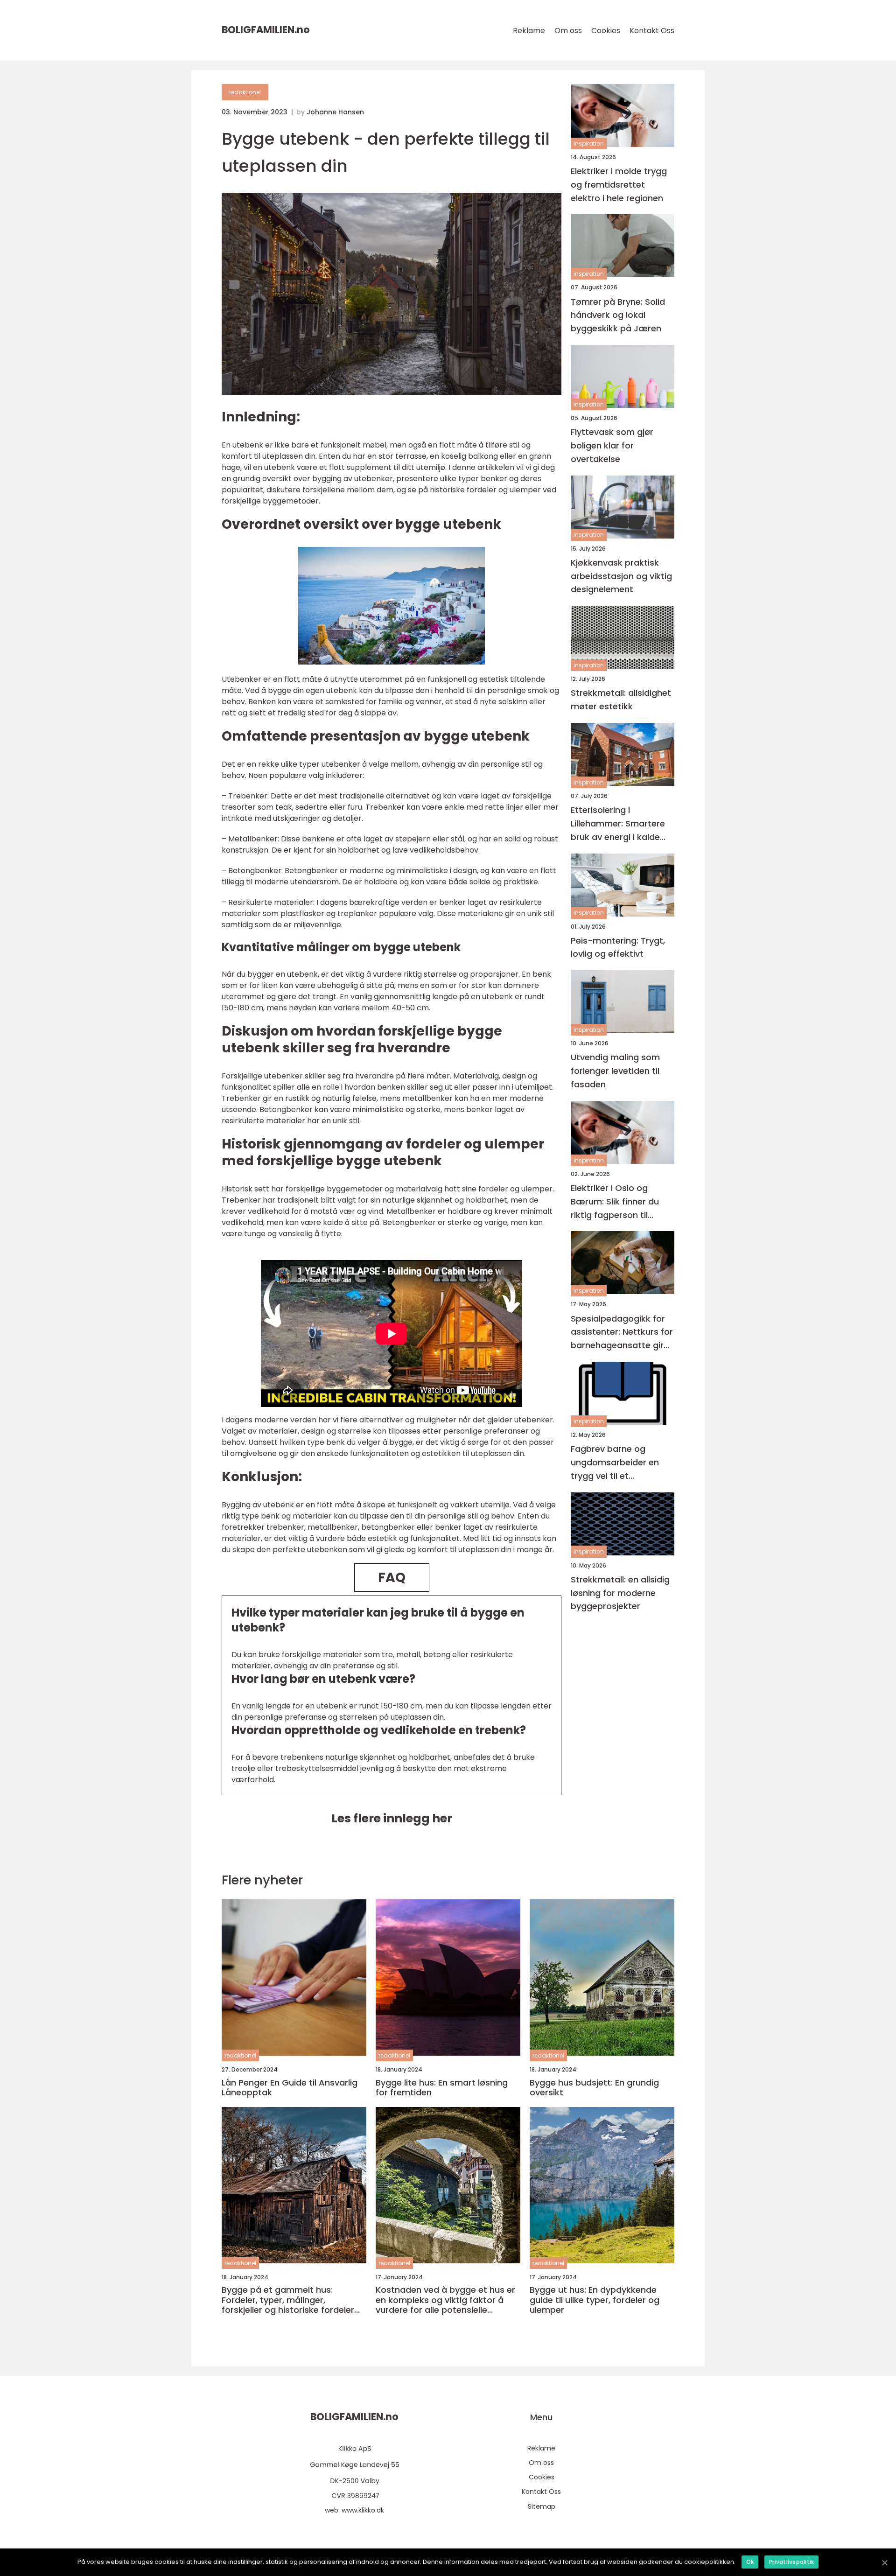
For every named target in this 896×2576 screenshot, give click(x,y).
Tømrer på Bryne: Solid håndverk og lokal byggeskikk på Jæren (618, 315)
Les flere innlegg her (392, 1818)
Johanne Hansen (335, 112)
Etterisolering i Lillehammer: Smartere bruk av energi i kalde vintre (618, 824)
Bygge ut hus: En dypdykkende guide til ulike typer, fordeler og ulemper (595, 2300)
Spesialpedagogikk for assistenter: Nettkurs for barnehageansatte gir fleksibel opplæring (622, 1333)
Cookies (606, 31)
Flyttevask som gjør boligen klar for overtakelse (612, 445)
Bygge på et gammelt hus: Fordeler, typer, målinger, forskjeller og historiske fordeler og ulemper (288, 2300)
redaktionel (245, 92)
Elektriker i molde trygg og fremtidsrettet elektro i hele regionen (619, 185)
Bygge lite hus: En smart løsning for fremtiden (442, 2088)
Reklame (529, 31)
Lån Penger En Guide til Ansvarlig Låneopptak (290, 2088)
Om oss (568, 31)
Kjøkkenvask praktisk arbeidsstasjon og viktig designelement (621, 576)
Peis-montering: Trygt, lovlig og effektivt (618, 947)
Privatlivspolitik (791, 2562)
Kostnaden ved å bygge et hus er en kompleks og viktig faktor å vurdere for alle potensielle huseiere (445, 2300)
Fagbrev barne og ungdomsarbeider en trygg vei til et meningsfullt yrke (615, 1463)
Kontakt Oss (652, 31)
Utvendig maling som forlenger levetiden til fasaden (615, 1071)
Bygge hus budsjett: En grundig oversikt (594, 2088)
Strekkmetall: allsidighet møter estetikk (621, 700)
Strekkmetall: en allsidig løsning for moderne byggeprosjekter (620, 1593)
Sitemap (542, 2506)
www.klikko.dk (363, 2510)
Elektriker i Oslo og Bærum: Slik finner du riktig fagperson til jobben (615, 1202)
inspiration (589, 143)
